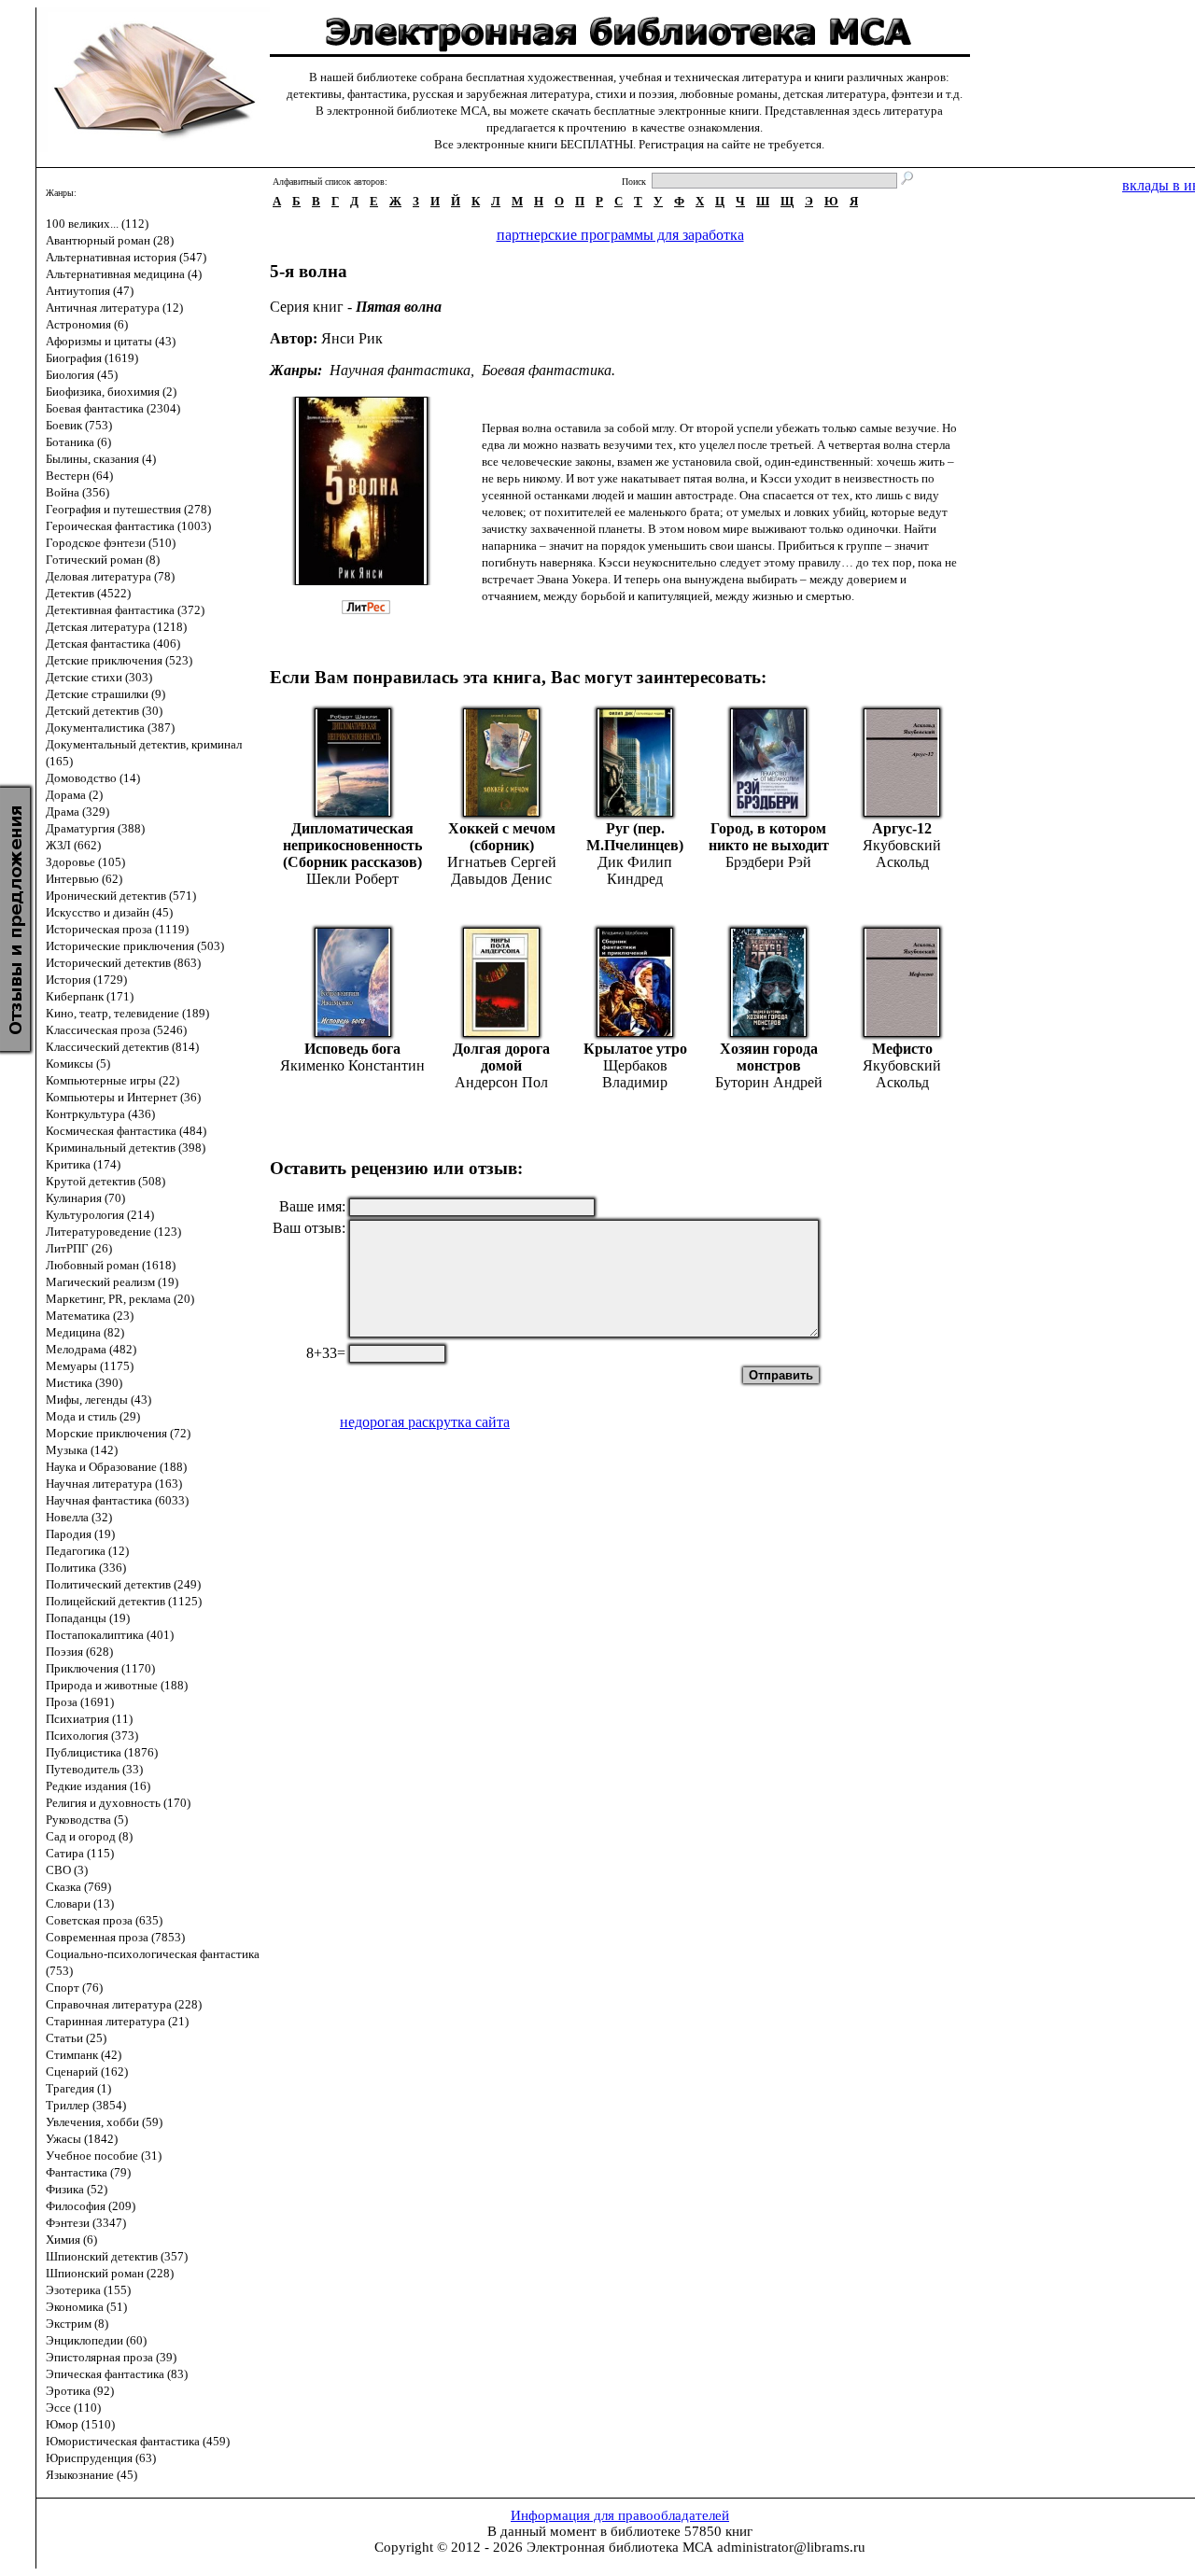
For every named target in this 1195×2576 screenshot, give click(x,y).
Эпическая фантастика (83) (117, 2374)
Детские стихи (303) (99, 677)
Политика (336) (86, 1568)
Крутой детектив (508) (105, 1181)
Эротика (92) (80, 2391)
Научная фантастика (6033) (117, 1500)
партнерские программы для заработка (620, 235)
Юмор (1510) (80, 2424)
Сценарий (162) (87, 2072)
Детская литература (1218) (116, 627)
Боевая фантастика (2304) (113, 408)
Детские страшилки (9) (105, 694)
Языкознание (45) (91, 2475)
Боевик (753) (79, 425)
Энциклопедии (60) (96, 2340)
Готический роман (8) (103, 560)
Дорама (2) (74, 795)
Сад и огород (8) (89, 1836)
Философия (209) (91, 2206)
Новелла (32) (79, 1517)
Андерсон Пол (501, 1082)
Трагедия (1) (78, 2088)
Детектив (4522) (88, 593)
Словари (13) (80, 1904)
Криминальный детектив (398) (126, 1148)
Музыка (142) (82, 1450)
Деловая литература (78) (110, 576)
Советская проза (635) (104, 1920)
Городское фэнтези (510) (111, 543)
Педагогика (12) (87, 1551)
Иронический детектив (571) (121, 896)
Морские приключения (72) (118, 1433)
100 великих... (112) (97, 224)
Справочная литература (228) (124, 2004)
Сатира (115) (80, 1853)
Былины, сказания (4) (101, 459)
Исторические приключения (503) (135, 946)
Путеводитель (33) (94, 1769)
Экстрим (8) (77, 2324)
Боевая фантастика (547, 370)
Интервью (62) (84, 879)
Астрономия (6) (87, 324)
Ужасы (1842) (82, 2139)
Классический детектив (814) (122, 1047)
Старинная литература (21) (117, 2021)
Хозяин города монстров (769, 1057)
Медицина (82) (85, 1332)
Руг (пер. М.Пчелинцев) (635, 837)
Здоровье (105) (85, 862)
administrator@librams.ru (791, 2547)
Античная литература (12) (114, 308)
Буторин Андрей (769, 1082)
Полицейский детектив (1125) (124, 1601)
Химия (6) (71, 2240)
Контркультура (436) (100, 1114)
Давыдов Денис (501, 879)
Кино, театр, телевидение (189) (127, 1013)
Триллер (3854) (86, 2105)
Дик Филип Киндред (635, 870)
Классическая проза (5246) (116, 1030)
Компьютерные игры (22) (112, 1080)
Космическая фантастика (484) (126, 1131)
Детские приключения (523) (119, 660)
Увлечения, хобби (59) (104, 2122)
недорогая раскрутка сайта (425, 1422)
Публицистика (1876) (102, 1752)
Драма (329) (77, 812)
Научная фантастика (400, 370)
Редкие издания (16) (98, 1786)
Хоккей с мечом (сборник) (502, 837)
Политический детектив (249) (123, 1584)
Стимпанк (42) (84, 2055)
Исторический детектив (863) (123, 963)
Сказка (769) (78, 1887)
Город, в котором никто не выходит (769, 837)
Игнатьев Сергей (502, 862)
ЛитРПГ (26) (79, 1248)
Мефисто (902, 1049)
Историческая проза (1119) (117, 929)
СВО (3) (67, 1870)
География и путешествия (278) (128, 509)
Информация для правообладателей (620, 2515)
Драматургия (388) (95, 828)
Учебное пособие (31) (104, 2156)
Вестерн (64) (79, 476)
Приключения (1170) (100, 1668)
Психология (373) (92, 1736)
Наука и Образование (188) (116, 1467)
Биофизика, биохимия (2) (111, 392)
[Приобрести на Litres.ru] (375, 609)
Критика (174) (83, 1164)
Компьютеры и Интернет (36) (123, 1097)
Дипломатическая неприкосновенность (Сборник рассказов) (352, 845)
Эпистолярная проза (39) (111, 2357)
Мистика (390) (84, 1383)
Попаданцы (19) (88, 1618)
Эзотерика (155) (88, 2290)
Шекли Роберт (352, 879)
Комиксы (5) (78, 1064)
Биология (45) (82, 375)
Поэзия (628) (79, 1652)
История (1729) (86, 980)
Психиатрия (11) (89, 1719)
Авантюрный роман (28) (110, 240)
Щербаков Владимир (635, 1074)
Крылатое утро (635, 1049)
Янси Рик (352, 338)
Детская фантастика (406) (113, 644)
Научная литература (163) (114, 1484)
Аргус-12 (902, 828)
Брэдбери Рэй (768, 862)
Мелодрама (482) (91, 1349)
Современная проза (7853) (115, 1937)
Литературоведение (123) (113, 1232)
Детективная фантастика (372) (125, 610)
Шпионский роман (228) (110, 2273)
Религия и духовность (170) (118, 1803)
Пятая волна (399, 307)
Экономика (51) (86, 2307)
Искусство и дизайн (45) (109, 912)
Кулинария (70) (85, 1198)
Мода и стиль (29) (93, 1416)
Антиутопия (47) (90, 291)
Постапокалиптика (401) (110, 1635)
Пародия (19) (80, 1534)
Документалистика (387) (110, 728)
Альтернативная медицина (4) (124, 274)
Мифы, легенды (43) (98, 1400)
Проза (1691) (80, 1702)
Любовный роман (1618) (111, 1265)
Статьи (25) (76, 2038)
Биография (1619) (92, 358)
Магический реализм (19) (112, 1282)
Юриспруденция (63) (101, 2458)
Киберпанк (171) (90, 996)
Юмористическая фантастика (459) (138, 2441)
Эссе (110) (73, 2408)
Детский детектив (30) (104, 711)
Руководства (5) (87, 1820)
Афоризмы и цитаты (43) (111, 341)
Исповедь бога (352, 1049)
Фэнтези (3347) (86, 2223)
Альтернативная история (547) (126, 257)
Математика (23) (90, 1316)
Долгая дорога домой (501, 1057)
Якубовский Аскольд (902, 854)
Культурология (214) (100, 1215)
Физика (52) (77, 2189)
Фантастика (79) (88, 2172)
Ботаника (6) (78, 442)
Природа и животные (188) (117, 1685)
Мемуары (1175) (90, 1366)
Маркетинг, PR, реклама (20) (120, 1299)
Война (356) (77, 492)
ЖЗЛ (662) (73, 845)
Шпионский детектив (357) (117, 2256)
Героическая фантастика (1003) (128, 526)
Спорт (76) (74, 1988)
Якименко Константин (352, 1065)
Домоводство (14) (93, 778)
